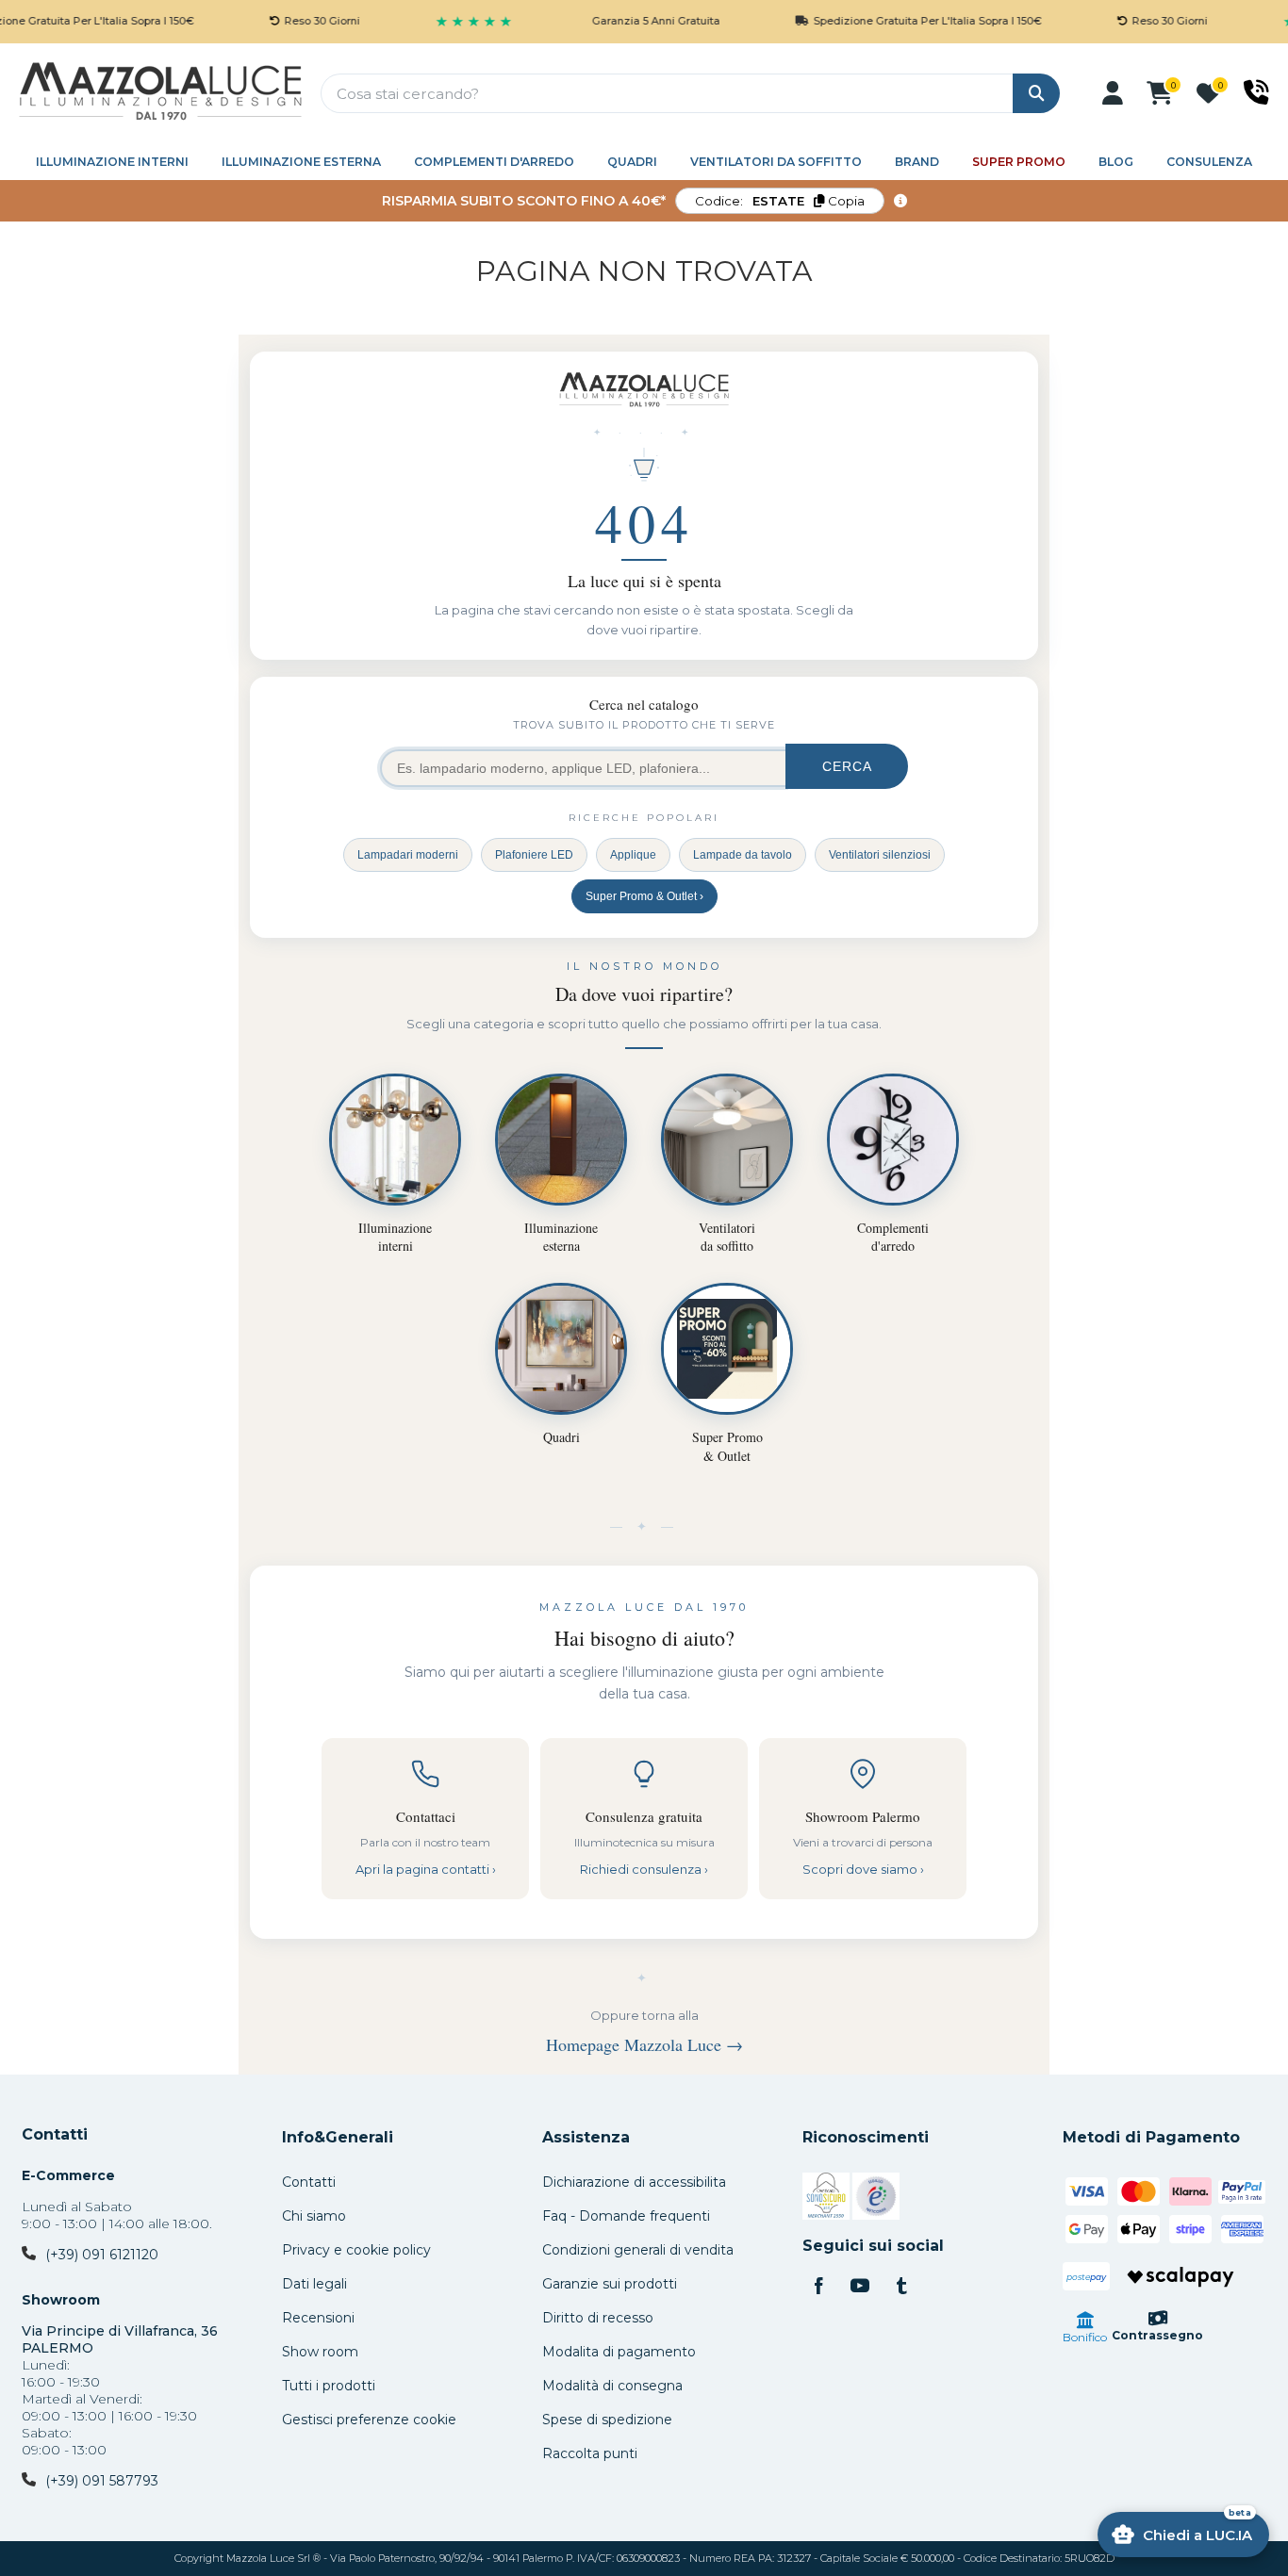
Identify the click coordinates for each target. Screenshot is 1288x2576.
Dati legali (314, 2284)
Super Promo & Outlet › (644, 896)
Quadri (632, 162)
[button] (1113, 93)
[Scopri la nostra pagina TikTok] (901, 2288)
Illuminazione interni (112, 162)
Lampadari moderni (408, 855)
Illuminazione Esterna (301, 162)
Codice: (780, 201)
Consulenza (1209, 162)
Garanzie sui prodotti (610, 2284)
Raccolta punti (590, 2453)
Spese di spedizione (607, 2420)
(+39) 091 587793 (102, 2481)
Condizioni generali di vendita (638, 2250)
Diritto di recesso (598, 2318)
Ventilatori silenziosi (880, 855)
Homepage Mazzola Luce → (644, 2044)
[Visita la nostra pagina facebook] (818, 2288)
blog (1116, 162)
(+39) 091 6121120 (102, 2255)
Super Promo (1019, 162)
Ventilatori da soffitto (776, 162)
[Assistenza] (1256, 92)
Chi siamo (314, 2216)
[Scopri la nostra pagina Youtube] (860, 2288)
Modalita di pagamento (619, 2352)
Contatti (55, 2135)
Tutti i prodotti (329, 2386)
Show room (320, 2352)
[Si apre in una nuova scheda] (826, 2199)
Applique (633, 855)
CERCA (847, 766)
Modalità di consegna (612, 2386)
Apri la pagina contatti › (426, 1869)
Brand (917, 162)
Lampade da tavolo (743, 855)
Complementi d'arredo (494, 162)
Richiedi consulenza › (644, 1869)
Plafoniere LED (534, 855)
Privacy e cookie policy (356, 2250)
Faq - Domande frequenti (626, 2216)
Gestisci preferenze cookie (369, 2420)
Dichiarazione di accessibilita (634, 2182)
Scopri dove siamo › (863, 1869)
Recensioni (318, 2318)
